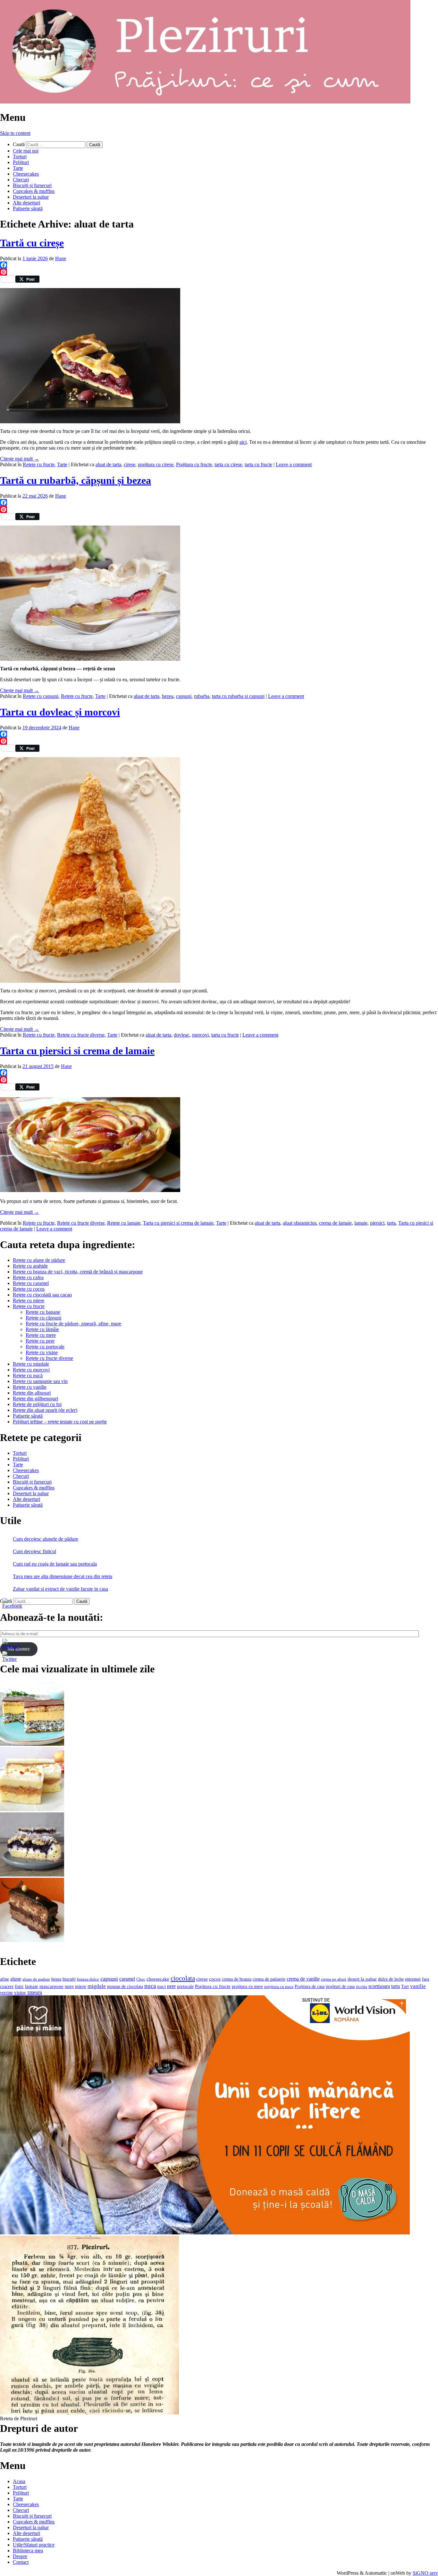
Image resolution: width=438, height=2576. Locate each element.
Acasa (19, 2481)
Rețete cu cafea (28, 1277)
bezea (168, 696)
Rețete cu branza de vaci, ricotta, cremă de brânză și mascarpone (78, 1272)
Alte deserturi (26, 203)
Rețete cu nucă (28, 1375)
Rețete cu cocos (29, 1289)
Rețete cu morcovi (31, 1370)
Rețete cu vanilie (30, 1387)
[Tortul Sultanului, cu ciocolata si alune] (32, 1940)
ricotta (362, 1987)
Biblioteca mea (28, 2551)
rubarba (202, 696)
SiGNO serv (425, 2573)
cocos (215, 1979)
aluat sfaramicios (300, 1223)
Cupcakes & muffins (34, 191)
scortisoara (379, 1986)
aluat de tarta (108, 464)
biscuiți (69, 1979)
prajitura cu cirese (156, 464)
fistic (19, 1987)
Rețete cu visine (42, 1352)
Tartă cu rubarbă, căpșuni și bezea (76, 480)
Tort (405, 1987)
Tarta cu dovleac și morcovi (60, 712)
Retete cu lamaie (124, 1223)
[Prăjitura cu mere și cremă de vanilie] (32, 1809)
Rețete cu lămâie (42, 1329)
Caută (19, 144)
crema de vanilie (303, 1979)
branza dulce (88, 1979)
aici (243, 442)
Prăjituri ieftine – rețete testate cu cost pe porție (60, 1422)
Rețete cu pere (40, 1341)
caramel (127, 1979)
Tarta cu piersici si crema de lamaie (77, 1051)
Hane (61, 258)
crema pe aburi (334, 1979)
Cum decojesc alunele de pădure (46, 1539)
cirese (130, 464)
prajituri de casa (340, 1986)
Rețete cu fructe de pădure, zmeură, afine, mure (73, 1324)
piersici (377, 1223)
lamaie (361, 1223)
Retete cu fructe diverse (81, 1035)
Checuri (21, 180)
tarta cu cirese (228, 464)
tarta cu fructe (258, 464)
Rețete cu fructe (29, 1306)
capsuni (184, 696)
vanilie (418, 1986)
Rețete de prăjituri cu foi (37, 1404)
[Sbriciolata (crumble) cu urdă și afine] (32, 1875)
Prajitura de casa (310, 1987)
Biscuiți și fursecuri (32, 185)
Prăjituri (21, 162)
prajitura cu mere (247, 1987)
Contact (21, 2562)
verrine (6, 1992)
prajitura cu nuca (279, 1987)
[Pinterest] (219, 272)
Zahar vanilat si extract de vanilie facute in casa (60, 1589)
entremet (413, 1979)
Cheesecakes (26, 174)
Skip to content (15, 133)
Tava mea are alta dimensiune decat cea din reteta (63, 1576)
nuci (161, 1986)
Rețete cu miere (29, 1300)
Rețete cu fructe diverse (49, 1358)
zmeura (35, 1992)
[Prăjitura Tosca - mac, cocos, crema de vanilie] (32, 1744)
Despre (20, 2556)
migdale (97, 1986)
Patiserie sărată (28, 208)
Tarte (18, 168)
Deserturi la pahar (31, 197)
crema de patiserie (269, 1979)
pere (171, 1986)
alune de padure (36, 1979)
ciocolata (183, 1978)
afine (4, 1979)
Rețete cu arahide (30, 1266)
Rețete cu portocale (45, 1347)
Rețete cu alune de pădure (39, 1260)
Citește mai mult (20, 459)
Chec (141, 1979)
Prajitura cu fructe (194, 464)
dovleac (182, 1035)
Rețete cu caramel (31, 1283)
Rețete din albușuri (32, 1393)
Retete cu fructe (39, 464)
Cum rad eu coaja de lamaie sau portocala (55, 1564)
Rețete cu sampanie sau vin (40, 1381)
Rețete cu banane (43, 1312)
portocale (185, 1987)
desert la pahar (362, 1979)
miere (81, 1986)
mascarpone (51, 1986)
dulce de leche (391, 1979)
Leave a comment (294, 464)
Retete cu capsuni (41, 696)
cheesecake (158, 1979)
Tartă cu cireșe (32, 243)
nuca (150, 1986)
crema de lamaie (335, 1223)
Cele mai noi (26, 151)
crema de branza (237, 1979)
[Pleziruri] (205, 102)
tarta (391, 1223)
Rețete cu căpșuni (43, 1318)
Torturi (20, 157)
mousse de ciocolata (125, 1987)
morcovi (200, 1035)
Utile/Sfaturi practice (34, 2545)
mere (69, 1986)
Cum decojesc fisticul (34, 1551)
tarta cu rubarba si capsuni (238, 696)
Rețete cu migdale (31, 1364)
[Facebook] (219, 265)
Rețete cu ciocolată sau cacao (42, 1295)
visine (20, 1992)
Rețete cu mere (41, 1335)
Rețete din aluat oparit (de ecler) (45, 1410)
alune (16, 1979)
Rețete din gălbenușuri (35, 1399)
